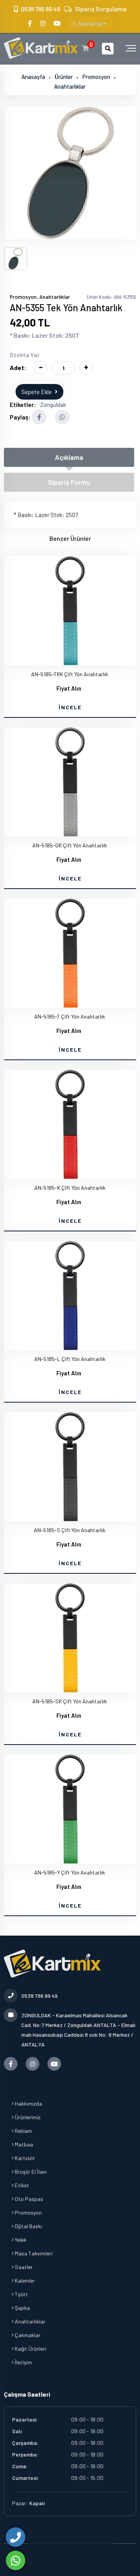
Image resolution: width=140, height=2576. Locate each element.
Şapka (22, 2308)
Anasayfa (33, 77)
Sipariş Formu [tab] (69, 482)
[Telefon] (16, 2537)
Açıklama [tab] (69, 457)
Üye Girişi (90, 24)
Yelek (20, 2240)
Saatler (23, 2267)
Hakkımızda (28, 2103)
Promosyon (96, 77)
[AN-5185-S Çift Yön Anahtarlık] (70, 1467)
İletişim (23, 2362)
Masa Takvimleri (33, 2253)
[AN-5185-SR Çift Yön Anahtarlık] (70, 1638)
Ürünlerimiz (27, 2117)
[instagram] (43, 23)
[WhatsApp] (16, 2560)
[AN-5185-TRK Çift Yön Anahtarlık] (70, 611)
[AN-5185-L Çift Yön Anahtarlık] (70, 1296)
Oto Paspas (28, 2199)
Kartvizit (24, 2158)
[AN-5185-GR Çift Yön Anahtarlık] (70, 782)
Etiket (21, 2185)
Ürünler (64, 77)
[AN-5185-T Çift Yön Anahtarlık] (70, 953)
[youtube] (58, 23)
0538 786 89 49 (40, 9)
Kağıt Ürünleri (30, 2349)
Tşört (21, 2294)
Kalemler (24, 2281)
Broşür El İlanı (30, 2172)
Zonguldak (53, 405)
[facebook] (31, 23)
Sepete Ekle (37, 392)
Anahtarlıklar (70, 86)
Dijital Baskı (28, 2226)
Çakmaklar (27, 2335)
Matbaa (23, 2144)
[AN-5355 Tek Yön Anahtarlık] (71, 173)
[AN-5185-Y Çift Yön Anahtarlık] (70, 1809)
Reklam (23, 2131)
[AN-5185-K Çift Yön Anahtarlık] (70, 1124)
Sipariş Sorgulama (101, 9)
